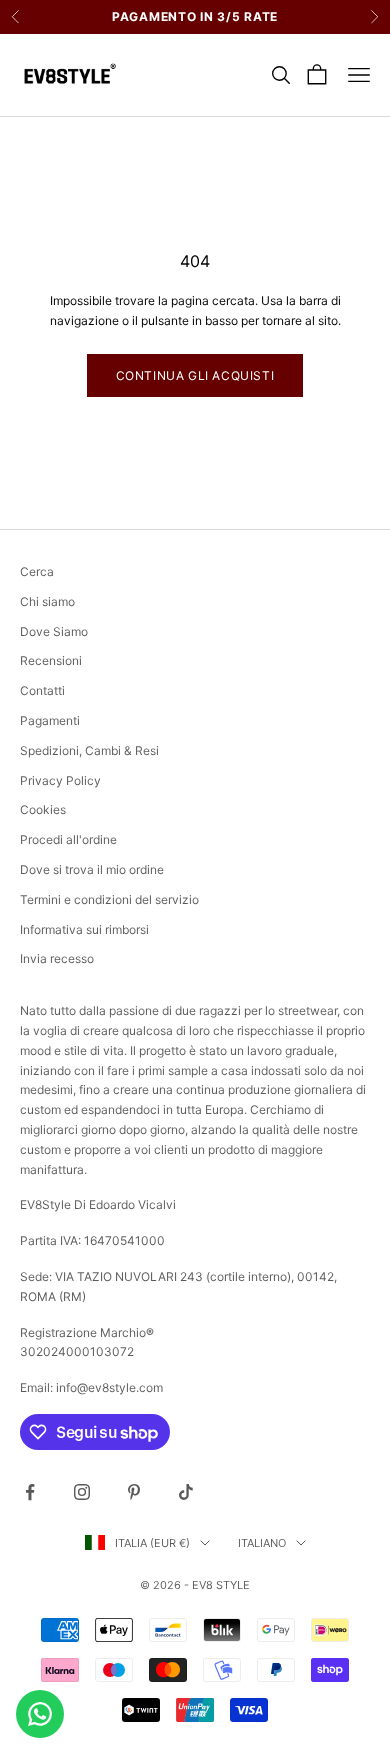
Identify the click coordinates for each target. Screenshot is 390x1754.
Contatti (42, 690)
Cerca (37, 571)
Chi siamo (47, 601)
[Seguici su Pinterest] (134, 1492)
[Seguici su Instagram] (82, 1492)
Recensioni (51, 660)
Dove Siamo (54, 631)
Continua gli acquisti (195, 375)
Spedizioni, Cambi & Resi (89, 750)
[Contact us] (40, 1714)
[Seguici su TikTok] (186, 1492)
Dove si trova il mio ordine (92, 869)
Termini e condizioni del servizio (109, 899)
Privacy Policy (60, 780)
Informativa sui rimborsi (84, 929)
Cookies (43, 809)
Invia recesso (57, 958)
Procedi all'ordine (68, 839)
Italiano (262, 1543)
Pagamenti (50, 720)
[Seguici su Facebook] (30, 1492)
